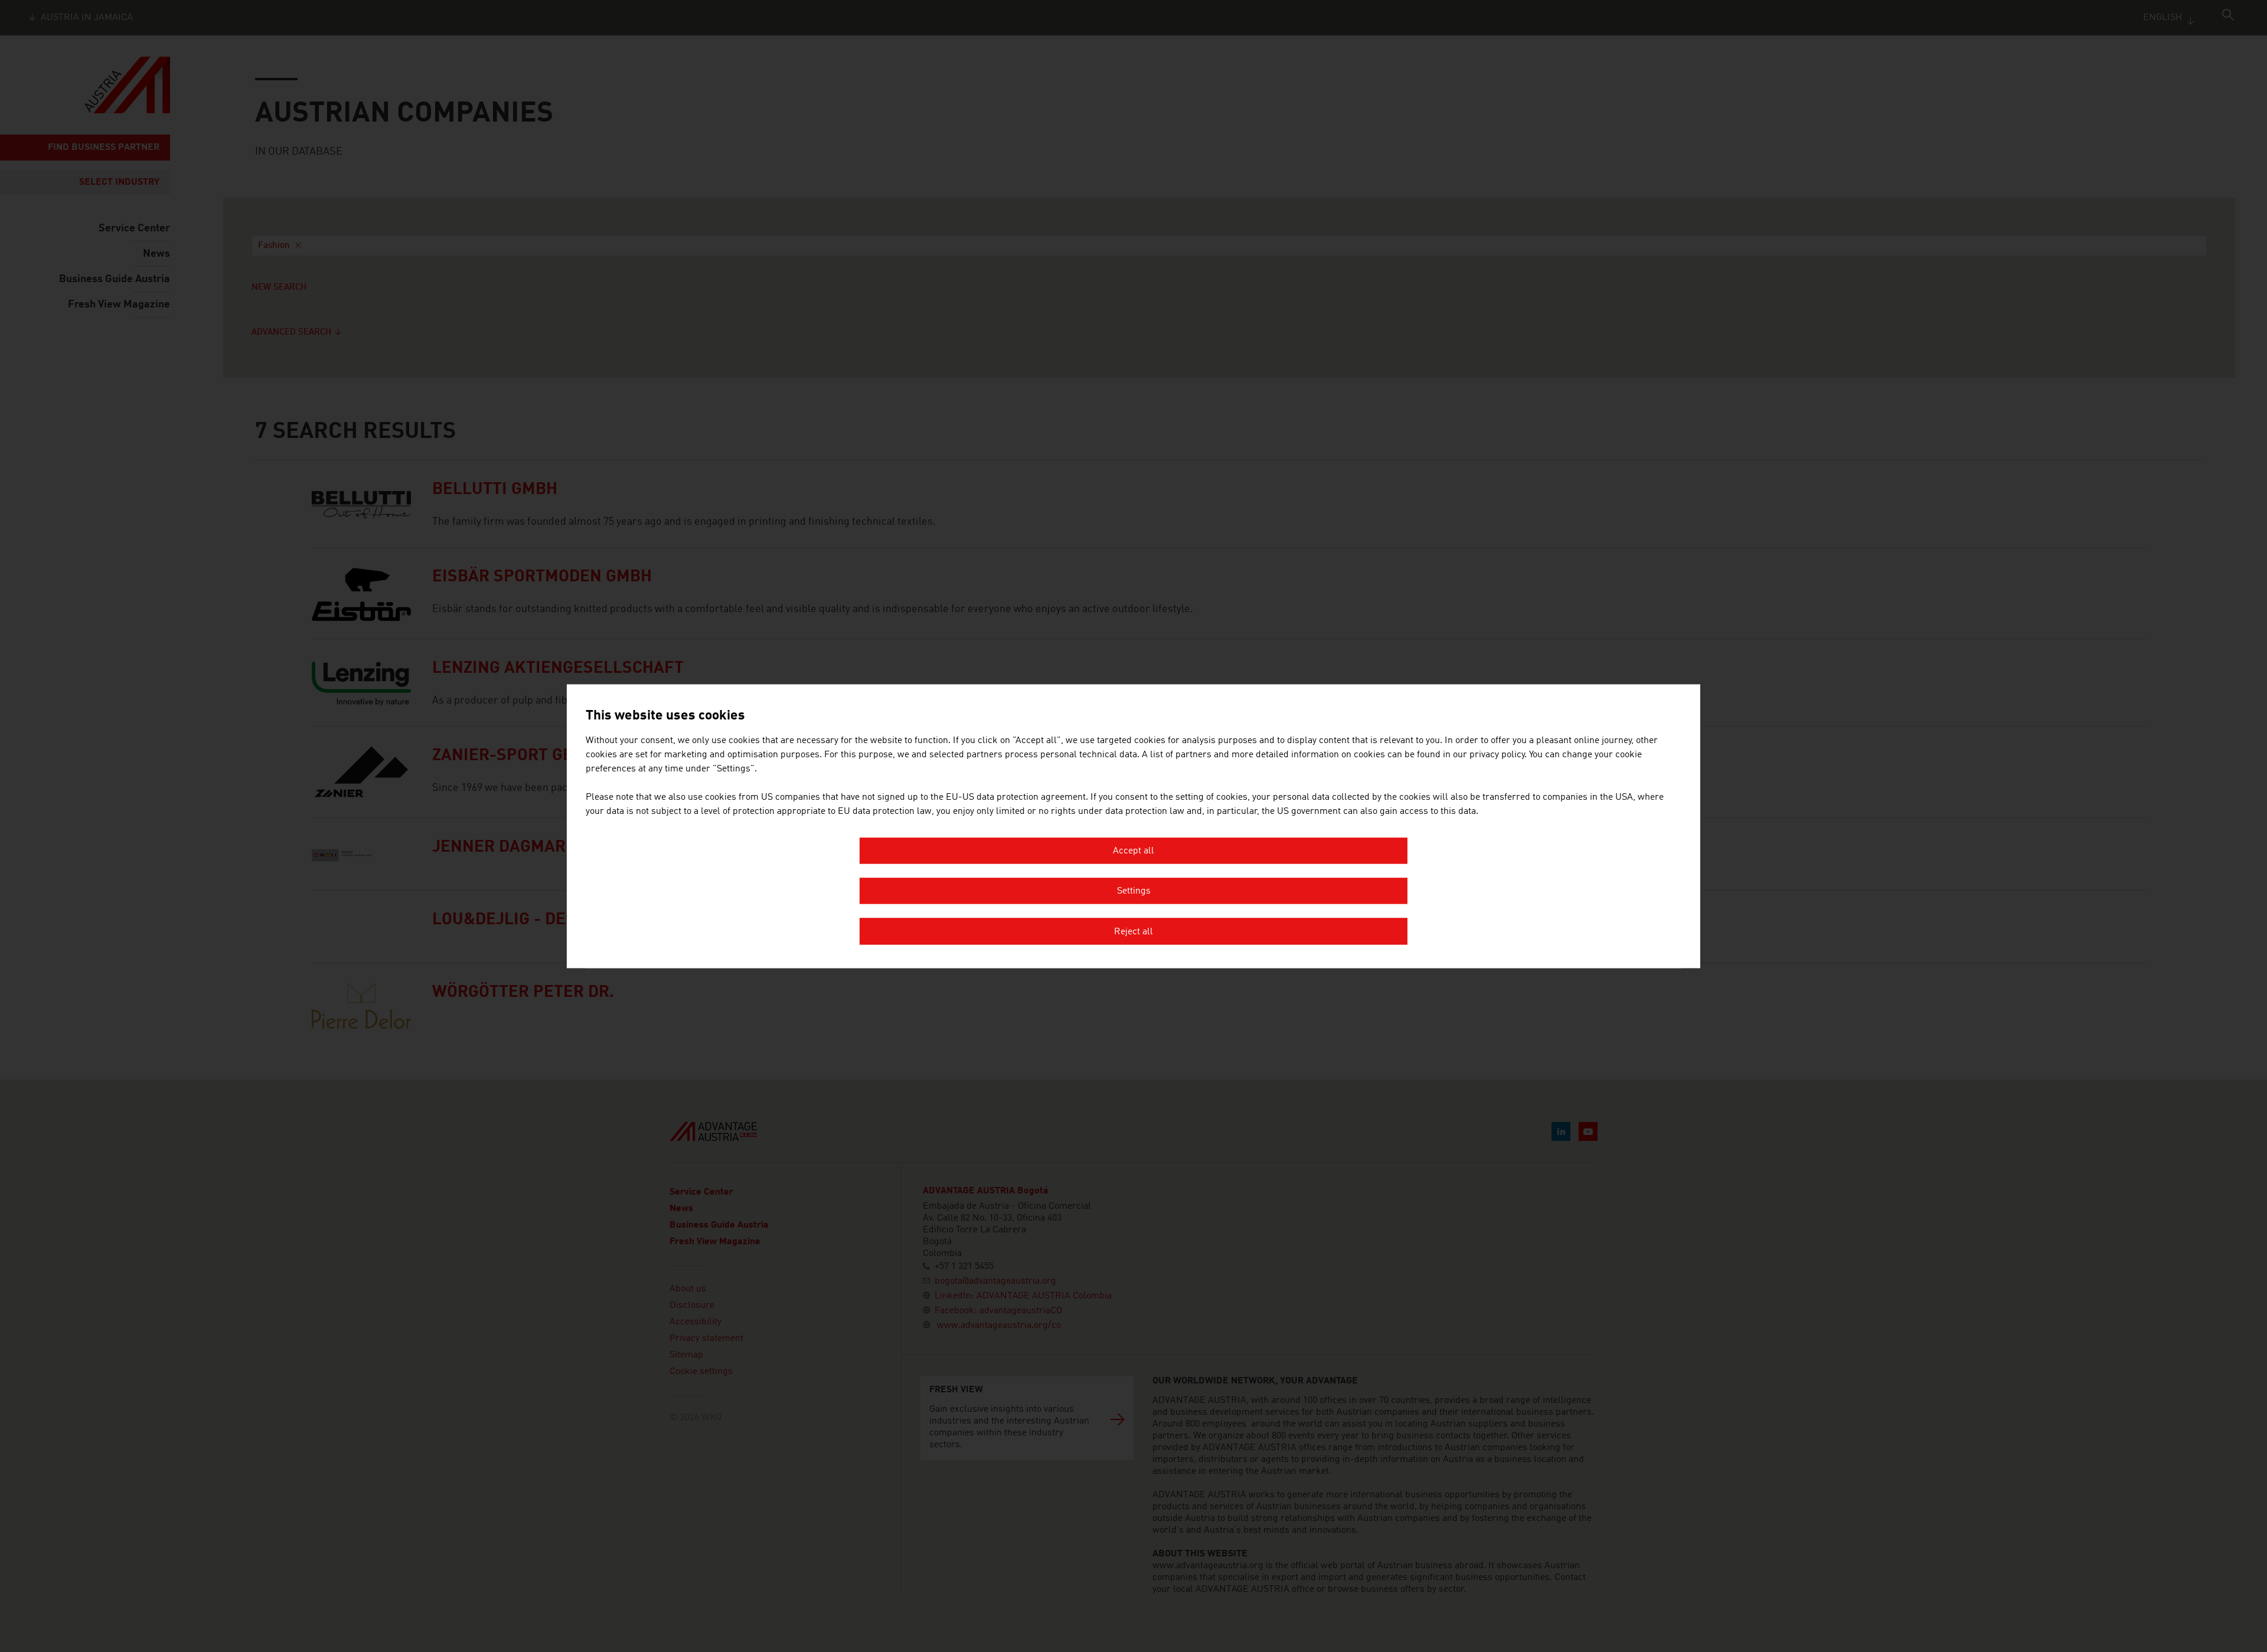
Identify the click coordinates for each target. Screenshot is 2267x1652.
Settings (1134, 892)
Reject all (1133, 932)
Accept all (1133, 851)
